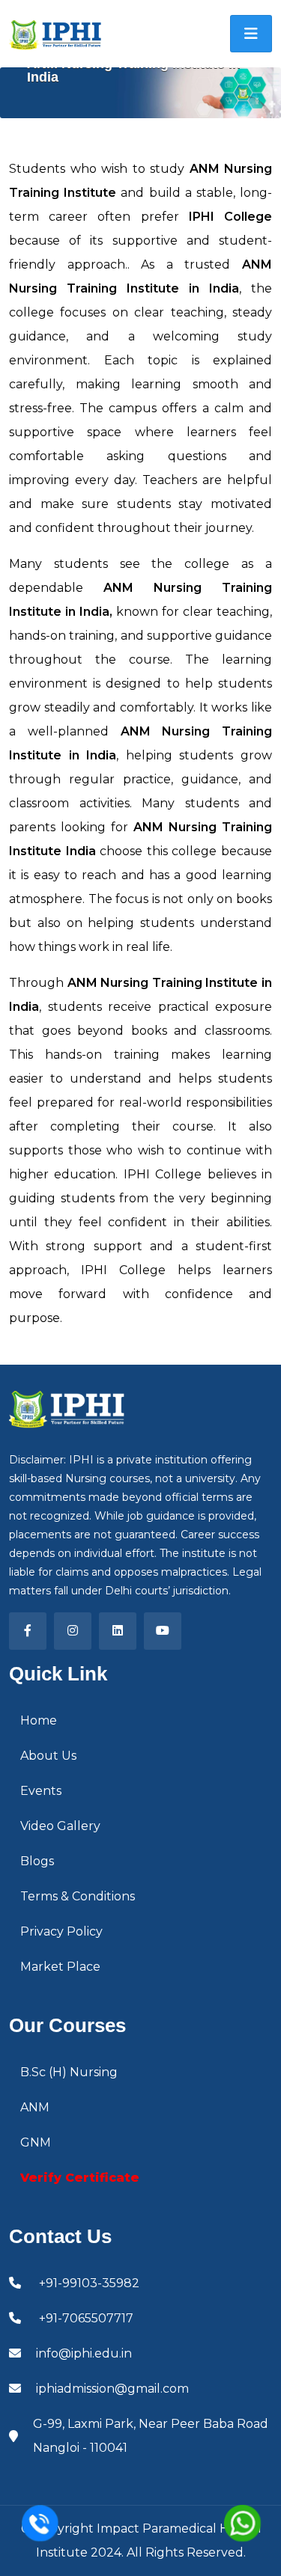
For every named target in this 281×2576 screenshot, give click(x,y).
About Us (48, 1756)
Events (41, 1791)
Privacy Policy (61, 1931)
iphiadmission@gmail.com (112, 2389)
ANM (35, 2107)
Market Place (60, 1967)
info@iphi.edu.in (84, 2353)
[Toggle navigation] (251, 34)
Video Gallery (60, 1826)
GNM (36, 2142)
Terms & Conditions (78, 1896)
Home (39, 1720)
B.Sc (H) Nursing (69, 2072)
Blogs (37, 1861)
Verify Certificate (80, 2178)
